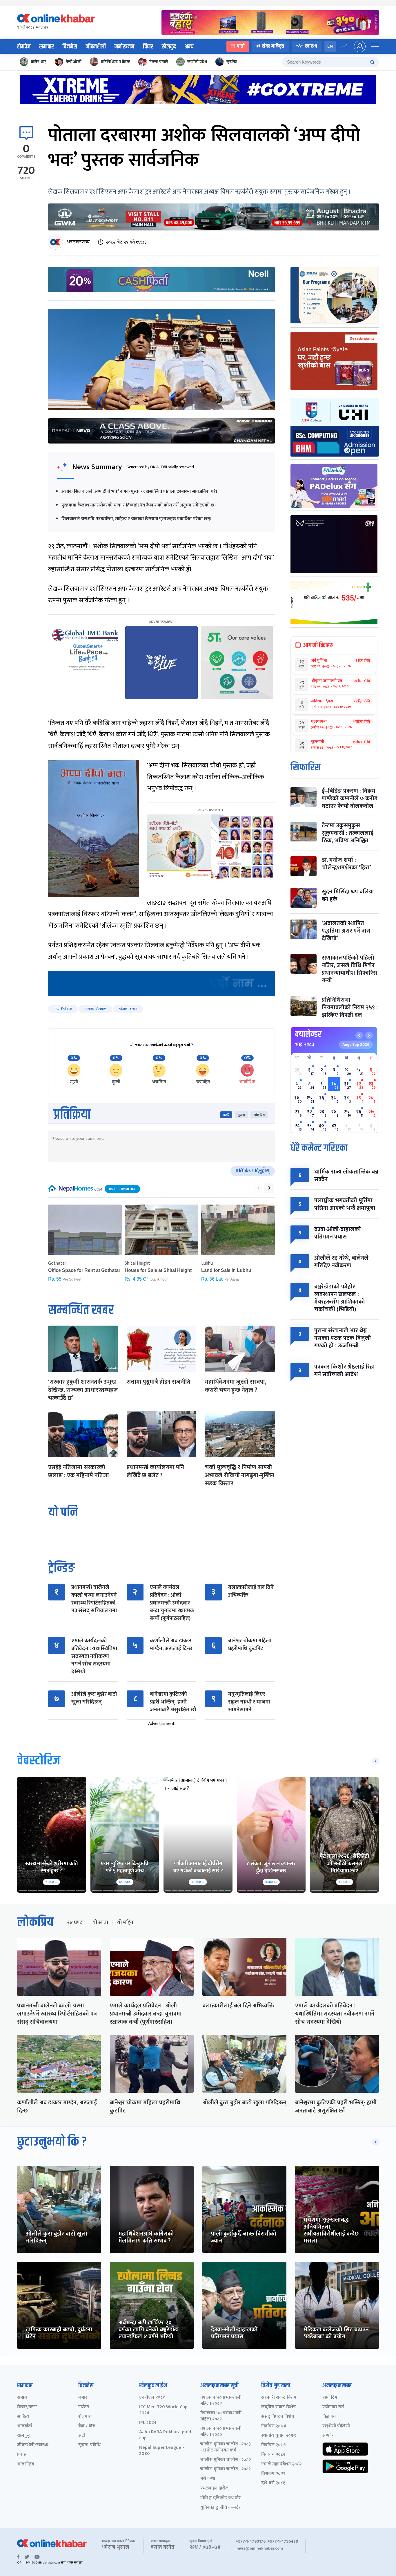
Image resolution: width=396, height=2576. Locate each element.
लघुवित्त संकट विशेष (278, 2407)
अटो (82, 2436)
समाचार (46, 47)
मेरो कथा (208, 2479)
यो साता (100, 1923)
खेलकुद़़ (24, 2436)
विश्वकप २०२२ (273, 2474)
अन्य (189, 47)
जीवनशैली (96, 47)
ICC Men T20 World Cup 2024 (163, 2410)
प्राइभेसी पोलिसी (336, 2426)
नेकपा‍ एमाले (159, 62)
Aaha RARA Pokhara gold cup (165, 2435)
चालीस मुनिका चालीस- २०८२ (226, 2460)
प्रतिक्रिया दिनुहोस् (253, 1171)
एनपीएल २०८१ (152, 2398)
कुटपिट (232, 62)
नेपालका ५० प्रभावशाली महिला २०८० (221, 2432)
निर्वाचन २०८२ (273, 2455)
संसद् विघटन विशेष (278, 2417)
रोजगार (85, 2417)
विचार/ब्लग (27, 2407)
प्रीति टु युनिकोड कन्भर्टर (220, 2498)
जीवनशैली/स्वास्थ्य (33, 2445)
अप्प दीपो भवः (63, 1009)
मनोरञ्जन (124, 47)
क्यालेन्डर (308, 1034)
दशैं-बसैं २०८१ (273, 2483)
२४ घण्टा (75, 1923)
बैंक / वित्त (87, 2426)
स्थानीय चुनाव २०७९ (279, 2436)
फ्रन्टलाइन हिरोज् (214, 2488)
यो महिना (126, 1923)
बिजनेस (70, 47)
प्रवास (22, 2455)
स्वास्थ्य (311, 46)
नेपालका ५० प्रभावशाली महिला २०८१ (221, 2416)
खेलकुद (169, 47)
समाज (22, 2398)
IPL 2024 (148, 2423)
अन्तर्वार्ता (24, 2426)
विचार (148, 47)
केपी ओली (74, 62)
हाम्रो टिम (330, 2398)
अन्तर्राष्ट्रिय (26, 2464)
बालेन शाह (39, 62)
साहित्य (23, 2417)
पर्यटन (84, 2407)
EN (330, 46)
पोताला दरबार (128, 1009)
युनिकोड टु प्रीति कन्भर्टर (220, 2508)
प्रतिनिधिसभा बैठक (115, 62)
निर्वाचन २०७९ (274, 2445)
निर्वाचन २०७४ (274, 2426)
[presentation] (258, 1188)
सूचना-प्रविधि (89, 2445)
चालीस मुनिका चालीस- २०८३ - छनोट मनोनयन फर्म (226, 2447)
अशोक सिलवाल (96, 1009)
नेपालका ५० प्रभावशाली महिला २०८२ (221, 2401)
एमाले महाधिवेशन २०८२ (281, 2464)
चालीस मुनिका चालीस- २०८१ (226, 2469)
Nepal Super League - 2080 (162, 2451)
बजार (83, 2398)
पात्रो (241, 46)
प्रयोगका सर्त (333, 2407)
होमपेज (24, 47)
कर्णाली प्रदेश (197, 62)
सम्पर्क (328, 2436)
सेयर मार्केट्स (273, 46)
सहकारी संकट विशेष (279, 2398)
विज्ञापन (329, 2417)
